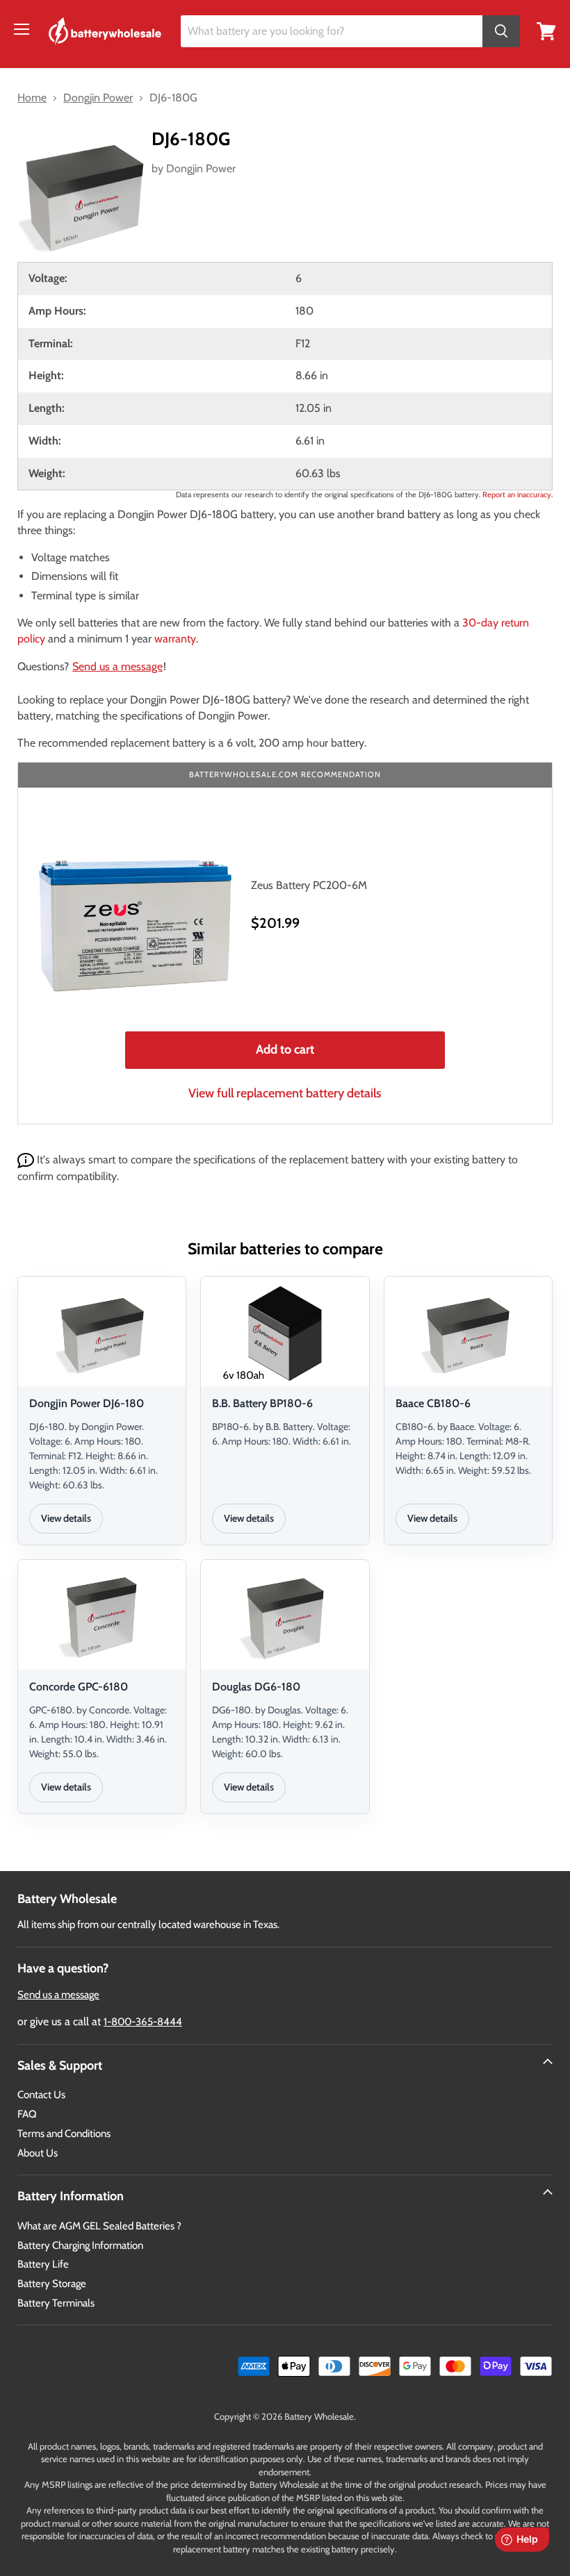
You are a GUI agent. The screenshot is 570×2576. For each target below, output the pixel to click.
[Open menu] (22, 29)
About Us (38, 2153)
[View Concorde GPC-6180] (102, 1617)
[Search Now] (501, 32)
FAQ (27, 2114)
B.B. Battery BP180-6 (262, 1403)
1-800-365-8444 (143, 2022)
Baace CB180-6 (433, 1403)
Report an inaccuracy (517, 495)
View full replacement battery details (285, 1093)
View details (66, 1518)
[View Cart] (546, 30)
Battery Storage (52, 2284)
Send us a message (117, 666)
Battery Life (43, 2264)
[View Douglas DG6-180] (285, 1617)
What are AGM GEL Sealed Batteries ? (99, 2226)
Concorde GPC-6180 (79, 1687)
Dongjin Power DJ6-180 (87, 1403)
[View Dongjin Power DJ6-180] (102, 1333)
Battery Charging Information (80, 2245)
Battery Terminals (56, 2303)
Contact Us (41, 2095)
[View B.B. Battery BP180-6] (285, 1333)
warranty (175, 639)
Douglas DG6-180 (256, 1687)
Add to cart (285, 1049)
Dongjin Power (201, 168)
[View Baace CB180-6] (468, 1333)
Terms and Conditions (64, 2134)
